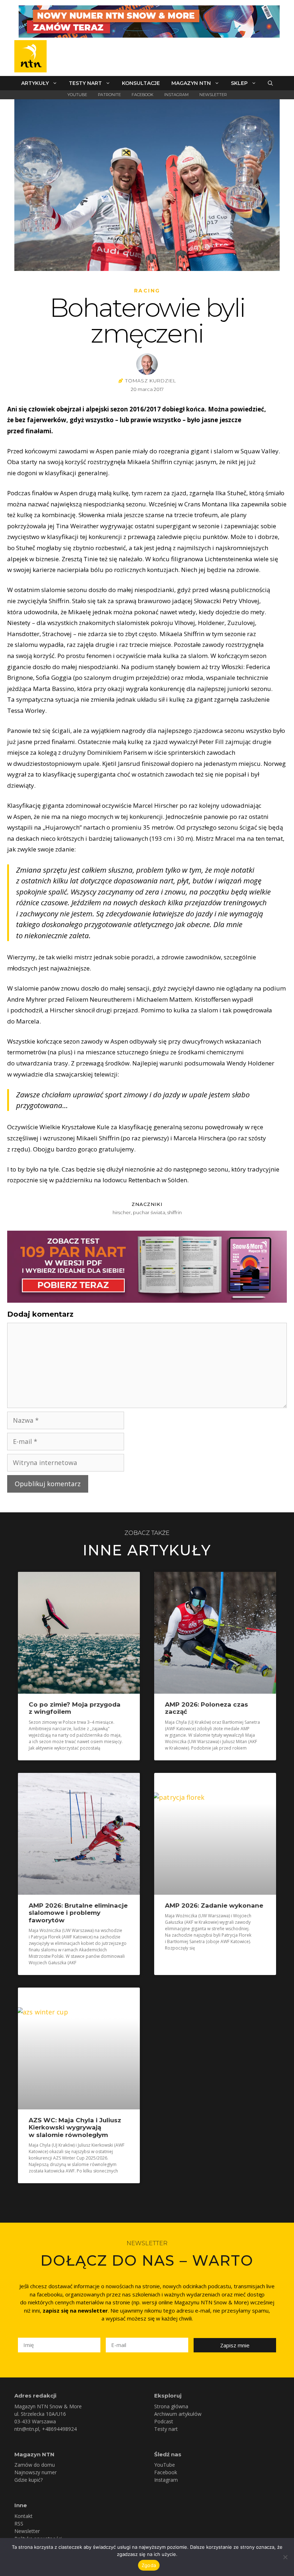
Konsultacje (141, 83)
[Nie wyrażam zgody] (285, 2557)
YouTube (77, 95)
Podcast (164, 2421)
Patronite (109, 95)
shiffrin (175, 1212)
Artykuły (35, 83)
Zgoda (149, 2565)
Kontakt (23, 2516)
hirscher (122, 1212)
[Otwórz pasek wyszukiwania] (270, 83)
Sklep (239, 83)
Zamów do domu (35, 2465)
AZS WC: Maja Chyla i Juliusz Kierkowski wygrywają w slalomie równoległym (75, 2127)
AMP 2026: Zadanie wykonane (214, 1905)
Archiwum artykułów (178, 2414)
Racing (147, 291)
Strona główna (171, 2406)
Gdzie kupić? (29, 2480)
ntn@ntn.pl (27, 2429)
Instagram (176, 95)
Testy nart (85, 83)
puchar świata (149, 1212)
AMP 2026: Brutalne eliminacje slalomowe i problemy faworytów (78, 1913)
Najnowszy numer (35, 2472)
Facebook (143, 95)
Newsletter (213, 95)
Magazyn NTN (191, 83)
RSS (19, 2523)
